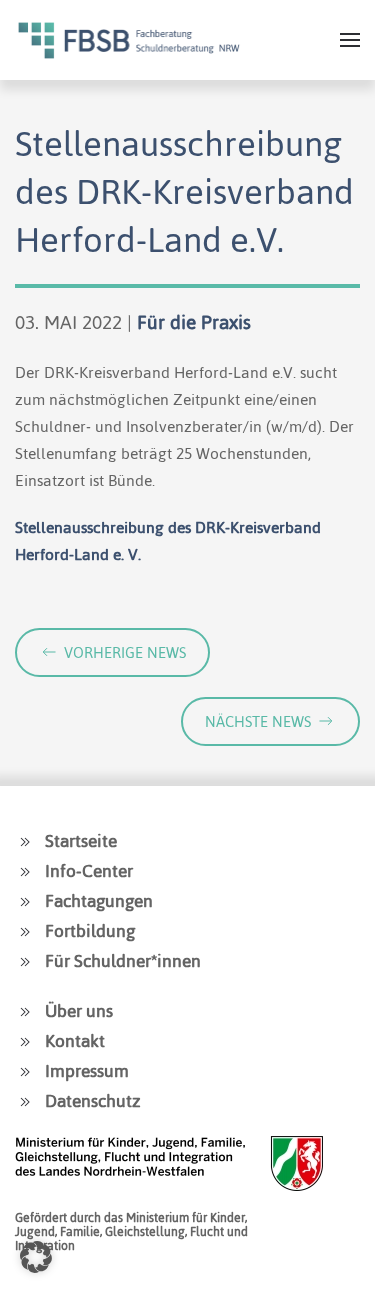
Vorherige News (125, 652)
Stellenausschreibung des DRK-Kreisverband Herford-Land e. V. (168, 541)
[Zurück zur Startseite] (129, 40)
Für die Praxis (194, 322)
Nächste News (258, 721)
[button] (350, 40)
